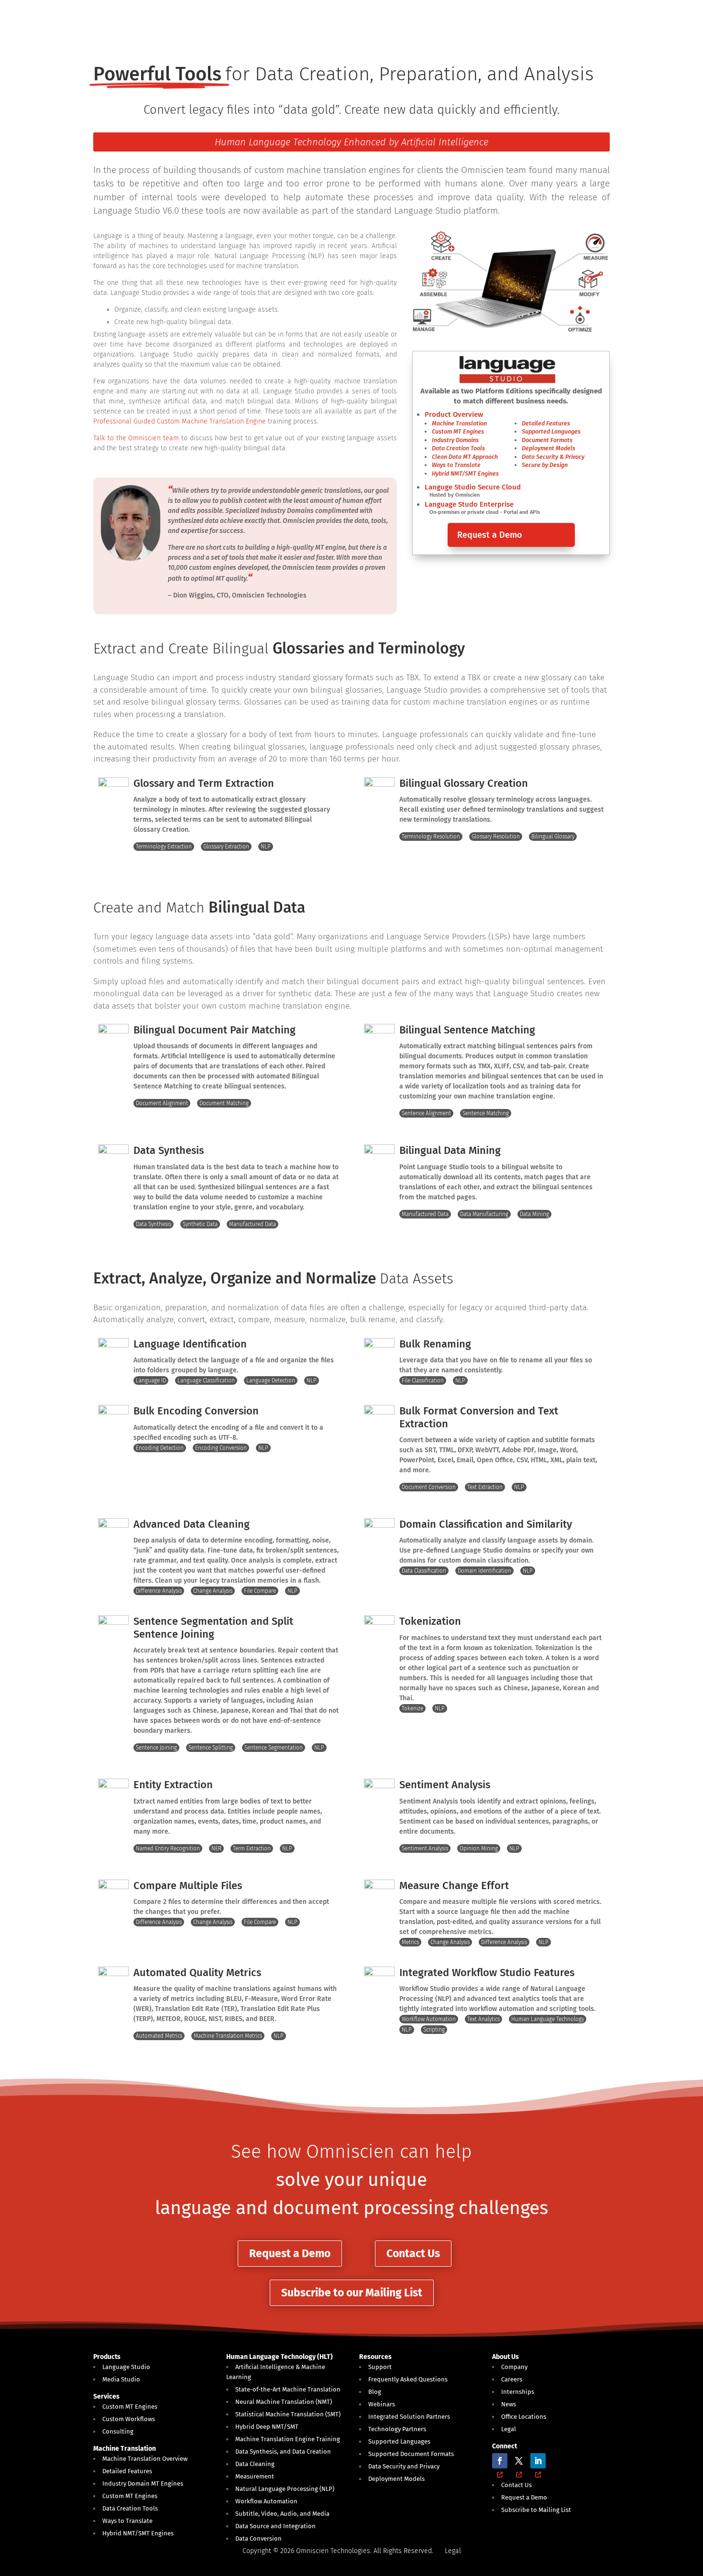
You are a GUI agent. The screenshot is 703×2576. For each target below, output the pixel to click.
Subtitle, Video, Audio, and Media (282, 2514)
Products (107, 2357)
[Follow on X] (519, 2461)
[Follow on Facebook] (500, 2461)
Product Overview (454, 414)
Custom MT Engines (458, 431)
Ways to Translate (456, 465)
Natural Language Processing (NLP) (285, 2489)
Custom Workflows (129, 2419)
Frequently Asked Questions (408, 2379)
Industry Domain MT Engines (143, 2484)
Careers (512, 2379)
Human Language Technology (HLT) (280, 2357)
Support (380, 2367)
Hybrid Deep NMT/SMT (267, 2427)
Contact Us (413, 2253)
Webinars (382, 2404)
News (509, 2404)
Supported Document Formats (411, 2454)
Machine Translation (459, 423)
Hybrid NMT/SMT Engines (465, 473)
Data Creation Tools (458, 448)
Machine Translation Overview (145, 2459)
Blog (375, 2392)
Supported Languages (551, 431)
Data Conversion (258, 2538)
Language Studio (126, 2367)
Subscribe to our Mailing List (352, 2293)
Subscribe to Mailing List (536, 2510)
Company (514, 2367)
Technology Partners (397, 2429)
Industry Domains (455, 440)
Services (106, 2397)
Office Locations (524, 2417)
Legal (509, 2429)
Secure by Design (545, 465)
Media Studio (121, 2379)
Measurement (255, 2476)
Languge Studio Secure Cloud (473, 487)
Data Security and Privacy (404, 2466)
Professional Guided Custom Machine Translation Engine (180, 421)
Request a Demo (490, 535)
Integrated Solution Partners (409, 2417)
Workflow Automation (266, 2501)
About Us (505, 2357)
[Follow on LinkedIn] (538, 2461)
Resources (375, 2357)
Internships (518, 2392)
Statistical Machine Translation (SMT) (288, 2414)
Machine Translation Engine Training (288, 2439)
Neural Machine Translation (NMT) (284, 2402)
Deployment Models (549, 448)
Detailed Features (546, 423)
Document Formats (547, 440)
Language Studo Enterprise (469, 504)
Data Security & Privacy (553, 457)
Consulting (118, 2431)
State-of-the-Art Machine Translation (288, 2389)
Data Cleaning (255, 2464)
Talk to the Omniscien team (136, 438)
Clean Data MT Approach (465, 457)
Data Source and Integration (275, 2526)
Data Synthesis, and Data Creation (283, 2451)
